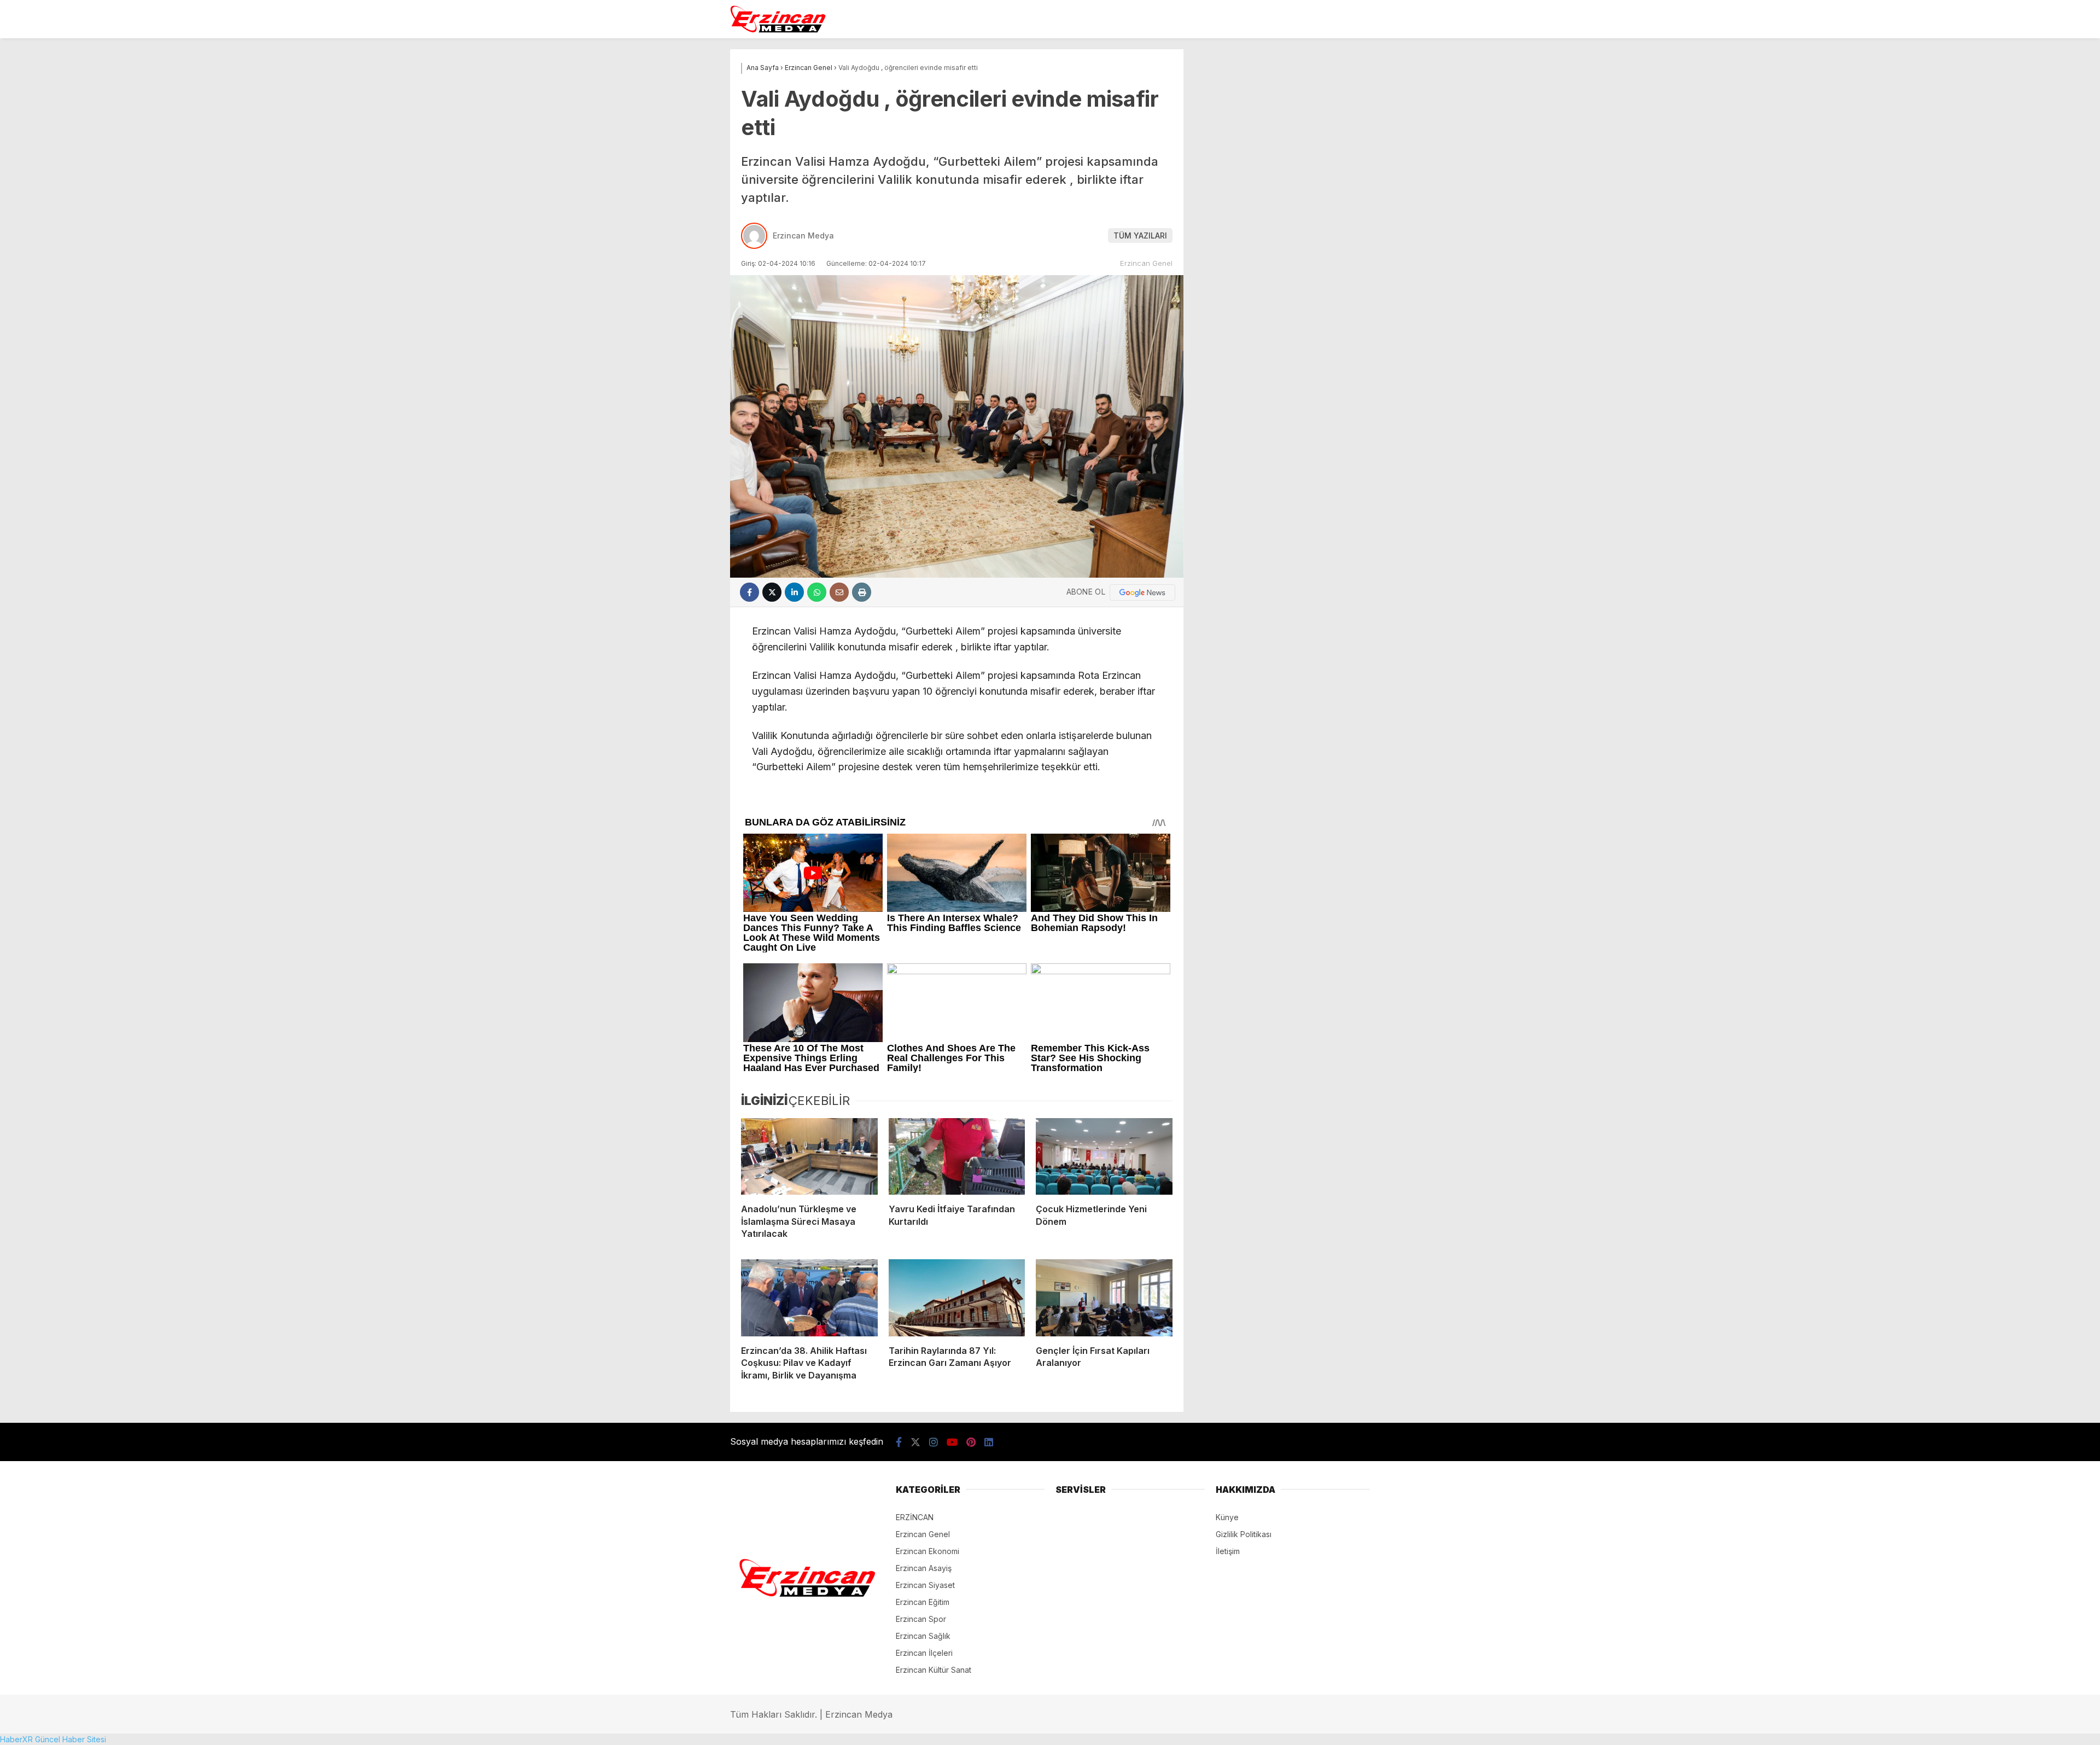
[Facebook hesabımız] (899, 1442)
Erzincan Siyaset (925, 1585)
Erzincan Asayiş (924, 1568)
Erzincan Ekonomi (927, 1551)
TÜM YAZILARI (1140, 235)
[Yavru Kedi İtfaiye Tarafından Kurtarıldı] (957, 1156)
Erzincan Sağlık (923, 1636)
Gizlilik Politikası (1244, 1534)
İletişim (1228, 1551)
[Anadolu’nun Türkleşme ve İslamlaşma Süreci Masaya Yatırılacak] (809, 1156)
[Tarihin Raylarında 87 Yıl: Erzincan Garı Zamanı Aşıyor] (957, 1298)
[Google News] (1142, 592)
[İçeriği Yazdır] (862, 592)
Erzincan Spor (921, 1619)
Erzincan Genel (1146, 263)
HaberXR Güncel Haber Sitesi (53, 1739)
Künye (1227, 1517)
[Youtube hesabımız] (952, 1442)
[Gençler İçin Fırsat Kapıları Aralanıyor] (1104, 1298)
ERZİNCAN (915, 1517)
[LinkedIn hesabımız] (989, 1442)
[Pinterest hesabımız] (971, 1442)
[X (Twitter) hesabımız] (915, 1442)
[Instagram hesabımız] (934, 1442)
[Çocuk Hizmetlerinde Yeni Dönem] (1104, 1156)
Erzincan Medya (803, 235)
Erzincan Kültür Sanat (934, 1670)
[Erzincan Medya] (778, 30)
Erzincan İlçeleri (924, 1653)
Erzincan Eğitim (923, 1602)
